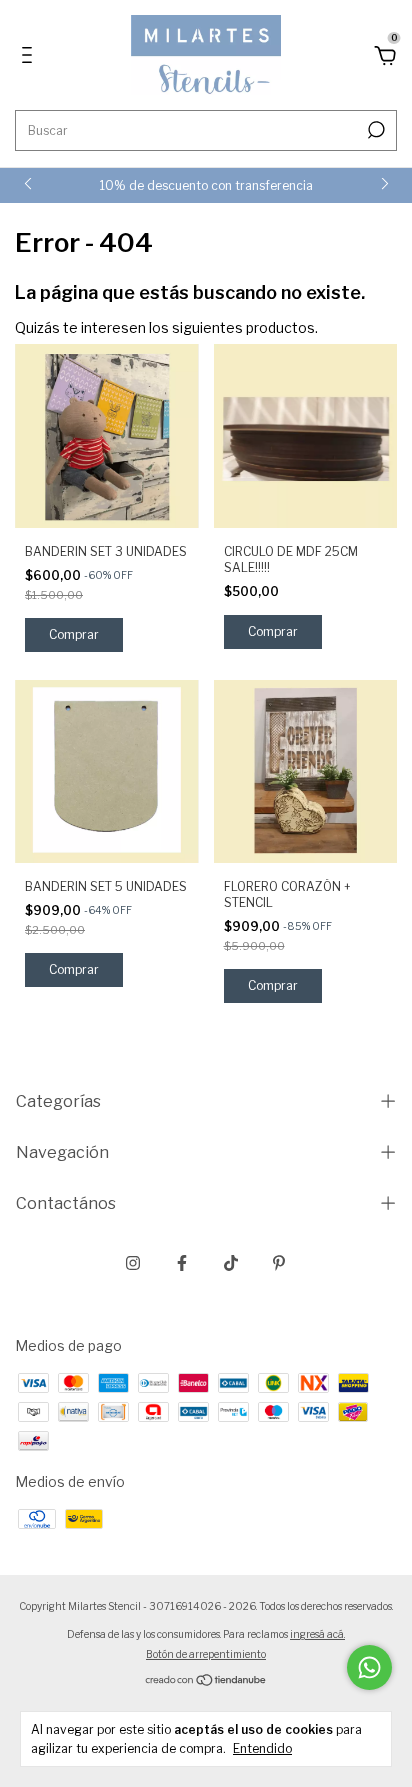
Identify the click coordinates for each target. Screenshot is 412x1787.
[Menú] (30, 57)
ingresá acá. (317, 1634)
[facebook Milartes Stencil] (182, 1263)
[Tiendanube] (206, 1681)
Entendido (262, 1748)
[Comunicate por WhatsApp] (369, 1667)
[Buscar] (374, 130)
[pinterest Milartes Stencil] (279, 1263)
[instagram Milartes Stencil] (133, 1263)
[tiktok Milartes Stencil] (231, 1263)
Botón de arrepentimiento (206, 1654)
